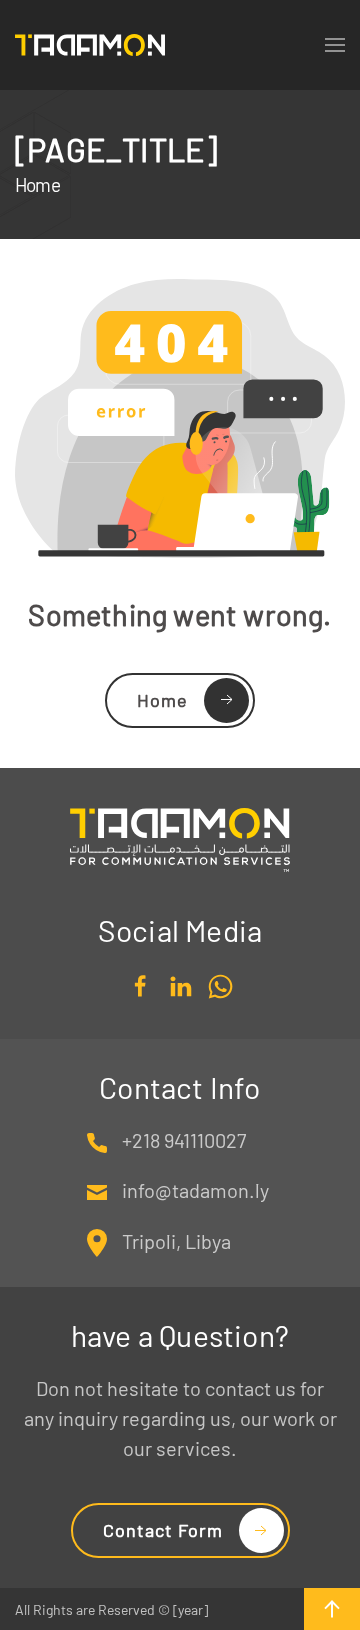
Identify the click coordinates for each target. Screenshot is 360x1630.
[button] (332, 1609)
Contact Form (163, 1530)
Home (162, 700)
